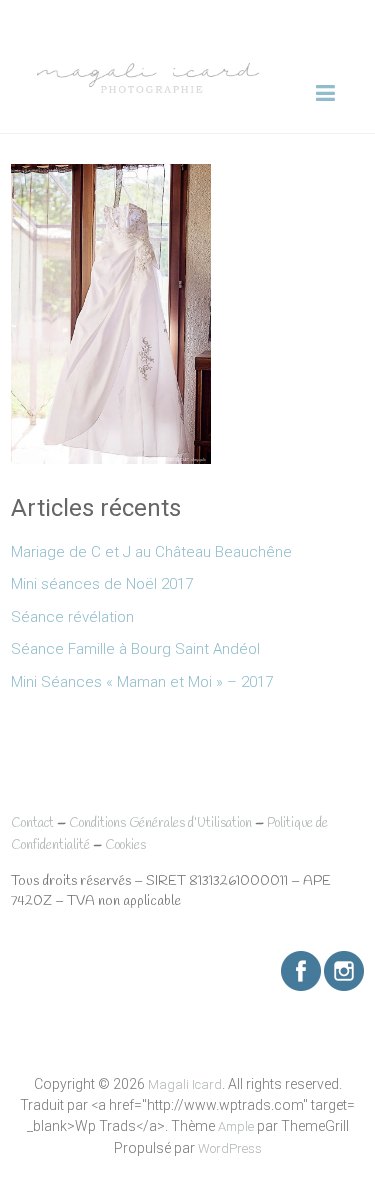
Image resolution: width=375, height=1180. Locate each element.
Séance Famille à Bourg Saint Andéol (135, 649)
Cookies (125, 845)
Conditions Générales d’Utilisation (160, 823)
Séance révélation (72, 617)
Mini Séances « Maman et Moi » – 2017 (142, 682)
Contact (32, 823)
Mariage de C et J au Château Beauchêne (151, 552)
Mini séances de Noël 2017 (102, 584)
